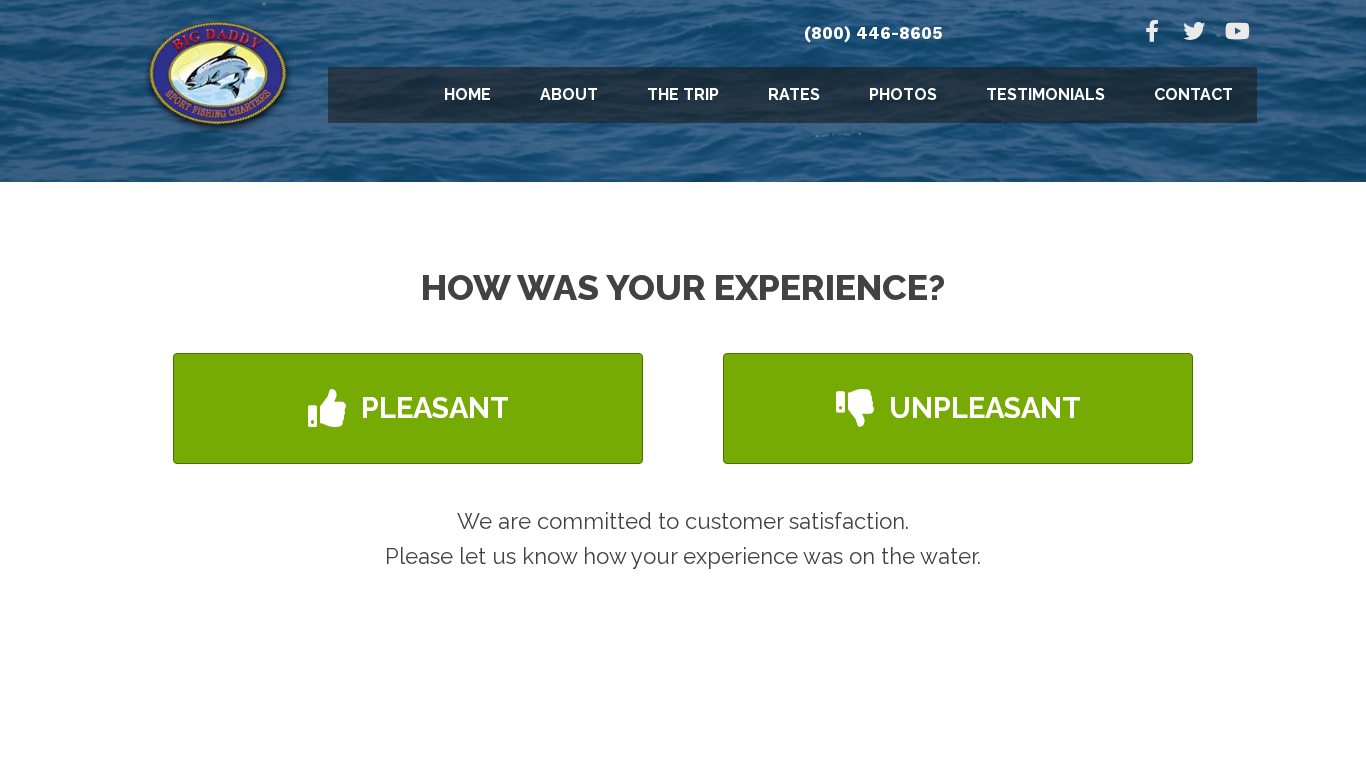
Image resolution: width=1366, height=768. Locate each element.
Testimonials (1045, 94)
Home (467, 94)
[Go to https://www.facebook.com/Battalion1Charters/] (1152, 33)
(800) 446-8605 (873, 33)
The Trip (683, 94)
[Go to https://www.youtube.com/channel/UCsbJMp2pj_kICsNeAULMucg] (1236, 33)
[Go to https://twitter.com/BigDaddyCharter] (1194, 33)
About (569, 94)
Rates (794, 94)
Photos (903, 94)
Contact (1193, 94)
